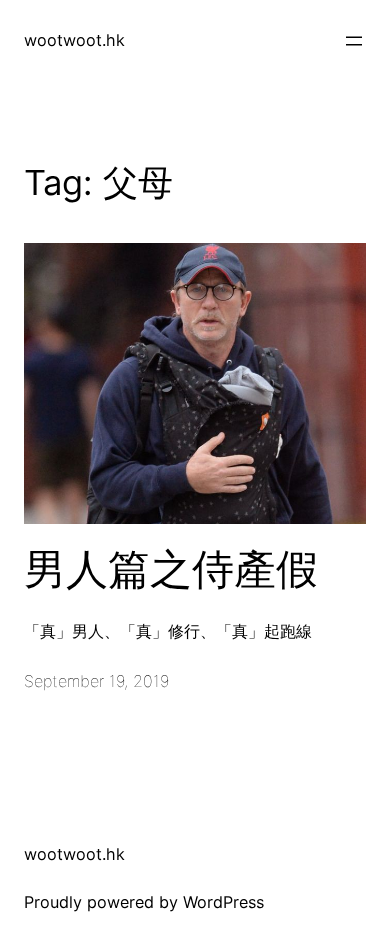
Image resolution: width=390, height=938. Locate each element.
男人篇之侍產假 (171, 569)
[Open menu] (354, 41)
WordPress (223, 902)
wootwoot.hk (74, 40)
